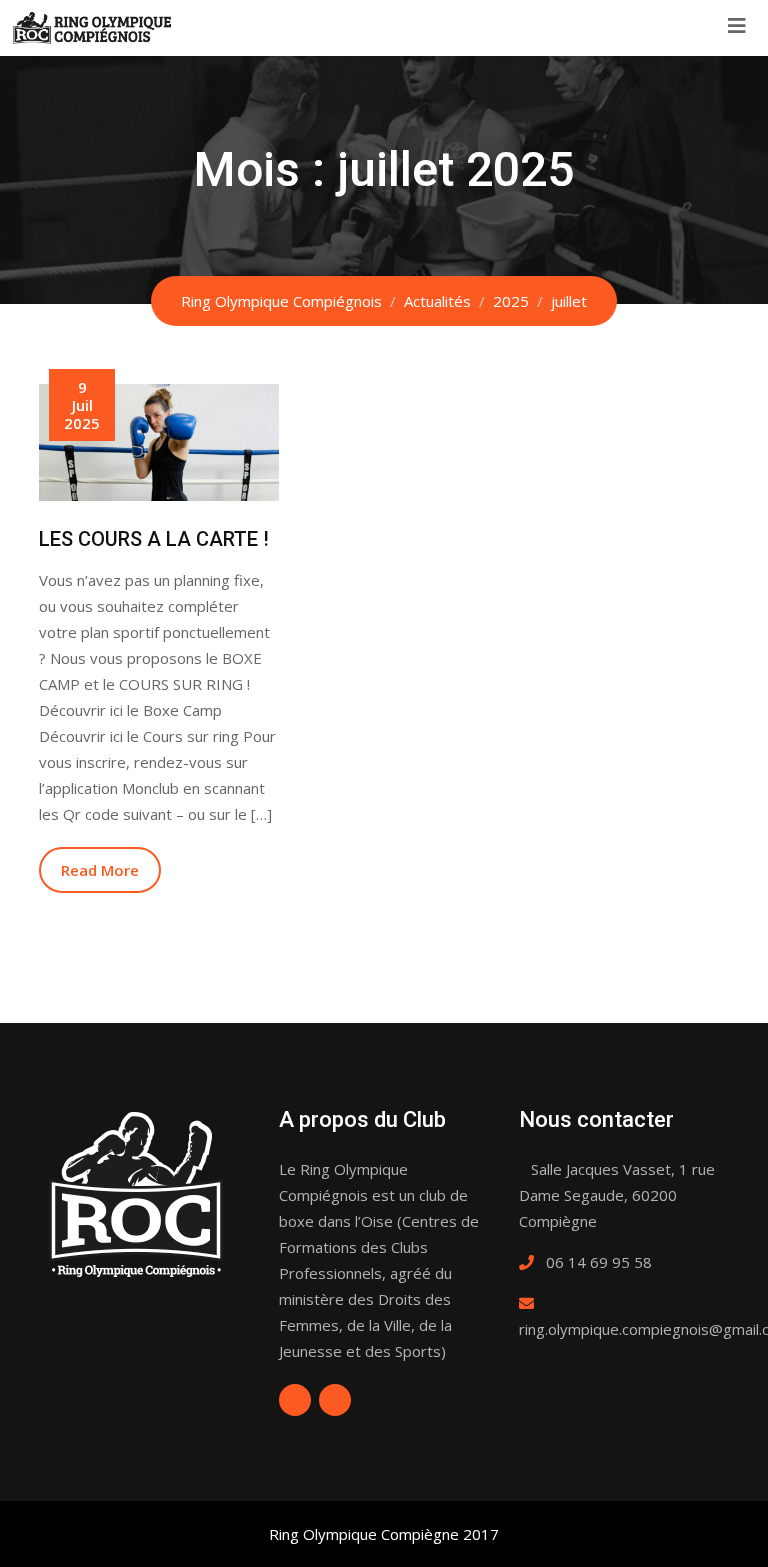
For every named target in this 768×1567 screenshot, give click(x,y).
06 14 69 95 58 (599, 1262)
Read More (100, 870)
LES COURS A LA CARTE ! (154, 539)
